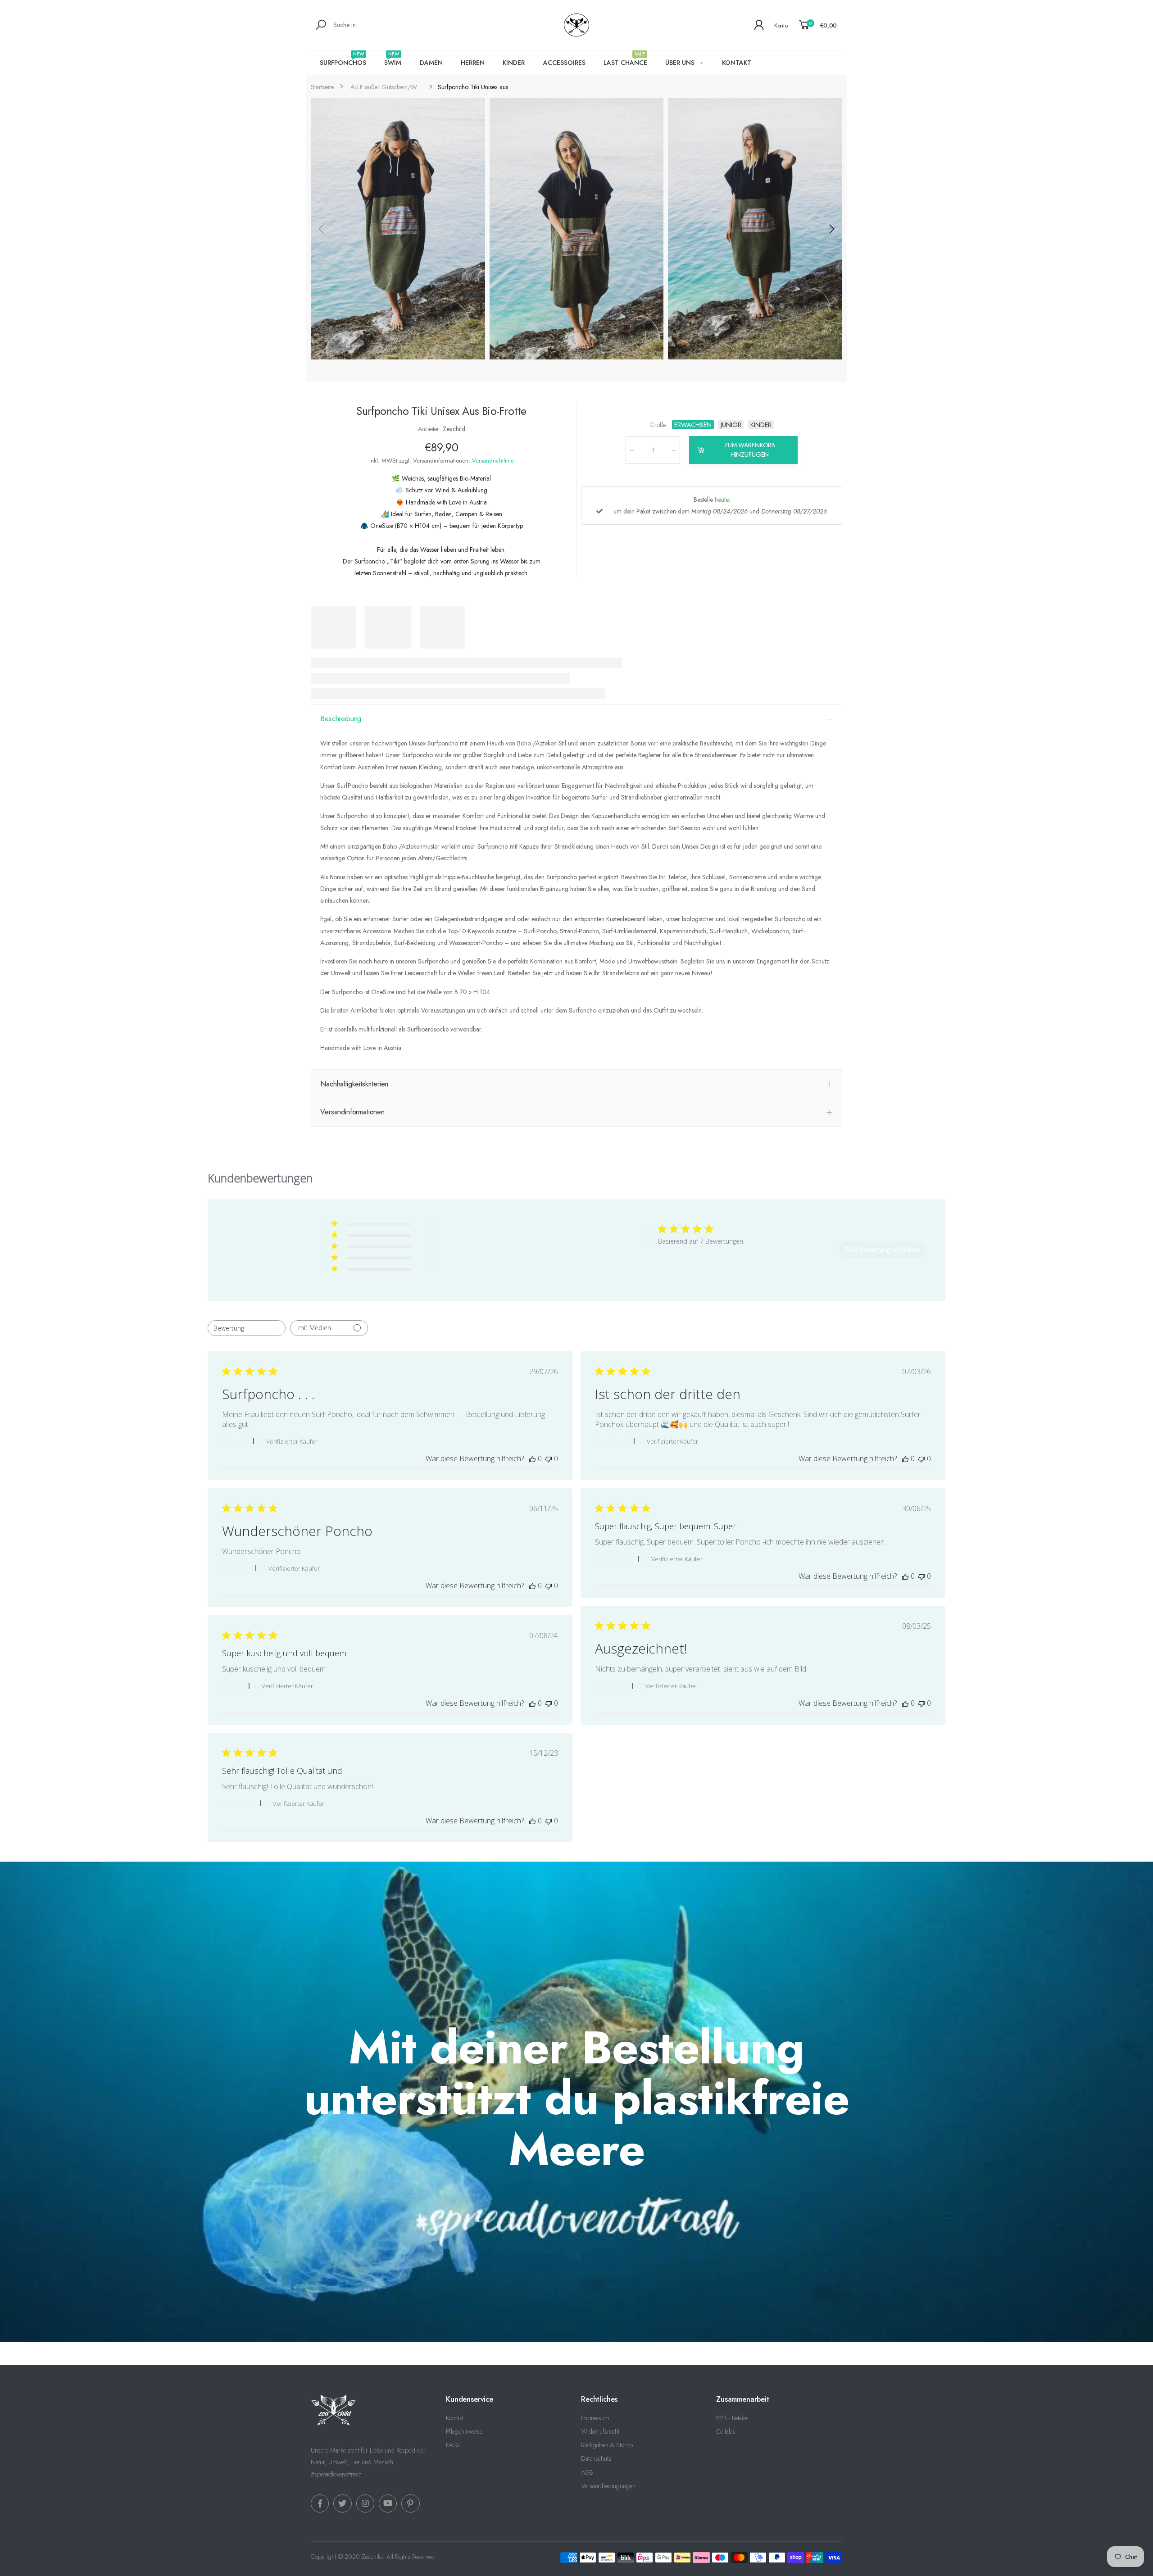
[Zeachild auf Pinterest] (410, 2503)
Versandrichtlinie (493, 461)
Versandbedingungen (608, 2486)
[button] (831, 229)
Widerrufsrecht (600, 2431)
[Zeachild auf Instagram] (365, 2503)
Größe (659, 425)
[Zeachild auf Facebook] (320, 2503)
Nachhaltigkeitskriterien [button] (354, 1084)
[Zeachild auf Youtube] (388, 2503)
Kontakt (455, 2418)
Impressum (595, 2418)
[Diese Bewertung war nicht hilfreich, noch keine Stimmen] (549, 1458)
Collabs (726, 2431)
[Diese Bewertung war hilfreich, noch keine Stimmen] (532, 1458)
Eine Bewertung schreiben (883, 1250)
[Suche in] (322, 25)
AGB (587, 2472)
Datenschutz (596, 2458)
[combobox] (247, 1328)
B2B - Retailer (733, 2418)
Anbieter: (430, 429)
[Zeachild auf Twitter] (342, 2503)
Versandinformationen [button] (352, 1112)
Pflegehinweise (464, 2431)
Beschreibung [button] (341, 719)
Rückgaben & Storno (607, 2445)
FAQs (453, 2445)
